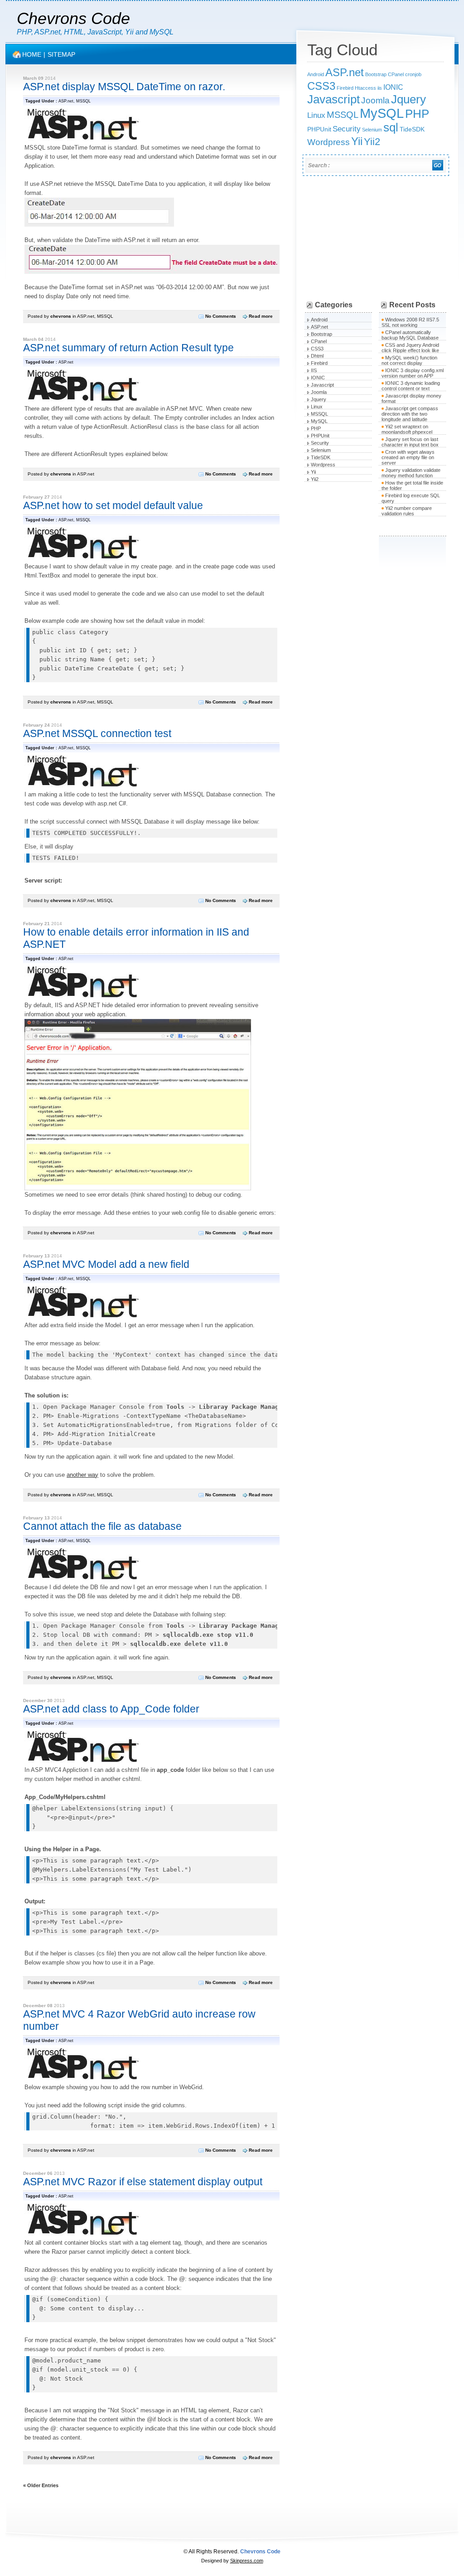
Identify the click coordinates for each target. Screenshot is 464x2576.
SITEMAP (61, 54)
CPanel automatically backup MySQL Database (410, 335)
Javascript (333, 99)
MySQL (382, 113)
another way (82, 1475)
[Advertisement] (374, 240)
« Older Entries (41, 2485)
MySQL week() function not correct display (409, 360)
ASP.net (66, 101)
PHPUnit (319, 129)
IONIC (393, 87)
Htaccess (365, 88)
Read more (261, 316)
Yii (357, 141)
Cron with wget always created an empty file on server (408, 457)
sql (391, 127)
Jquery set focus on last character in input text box (410, 442)
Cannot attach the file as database (102, 1526)
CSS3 (321, 86)
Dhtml (317, 356)
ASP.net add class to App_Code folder (111, 1709)
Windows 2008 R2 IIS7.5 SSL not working (410, 322)
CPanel (396, 74)
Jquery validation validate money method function (411, 473)
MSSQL (83, 101)
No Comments (221, 316)
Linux (316, 115)
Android (316, 74)
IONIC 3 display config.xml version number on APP (413, 373)
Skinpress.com (247, 2561)
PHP (417, 114)
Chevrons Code (73, 18)
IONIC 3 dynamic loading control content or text (411, 386)
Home (32, 54)
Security (347, 129)
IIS (314, 370)
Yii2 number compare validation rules (407, 511)
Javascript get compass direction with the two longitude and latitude (410, 414)
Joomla (375, 100)
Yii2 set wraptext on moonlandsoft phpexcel (407, 429)
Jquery (408, 99)
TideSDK (412, 129)
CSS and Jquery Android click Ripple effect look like (410, 348)
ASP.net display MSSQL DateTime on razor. (124, 87)
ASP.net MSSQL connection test (97, 733)
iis (380, 88)
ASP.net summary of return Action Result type (128, 348)
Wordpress (329, 142)
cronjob (413, 74)
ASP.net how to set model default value (113, 505)
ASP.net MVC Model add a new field (106, 1264)
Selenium (372, 130)
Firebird (345, 88)
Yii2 (372, 142)
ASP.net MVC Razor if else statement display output (143, 2182)
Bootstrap (376, 74)
